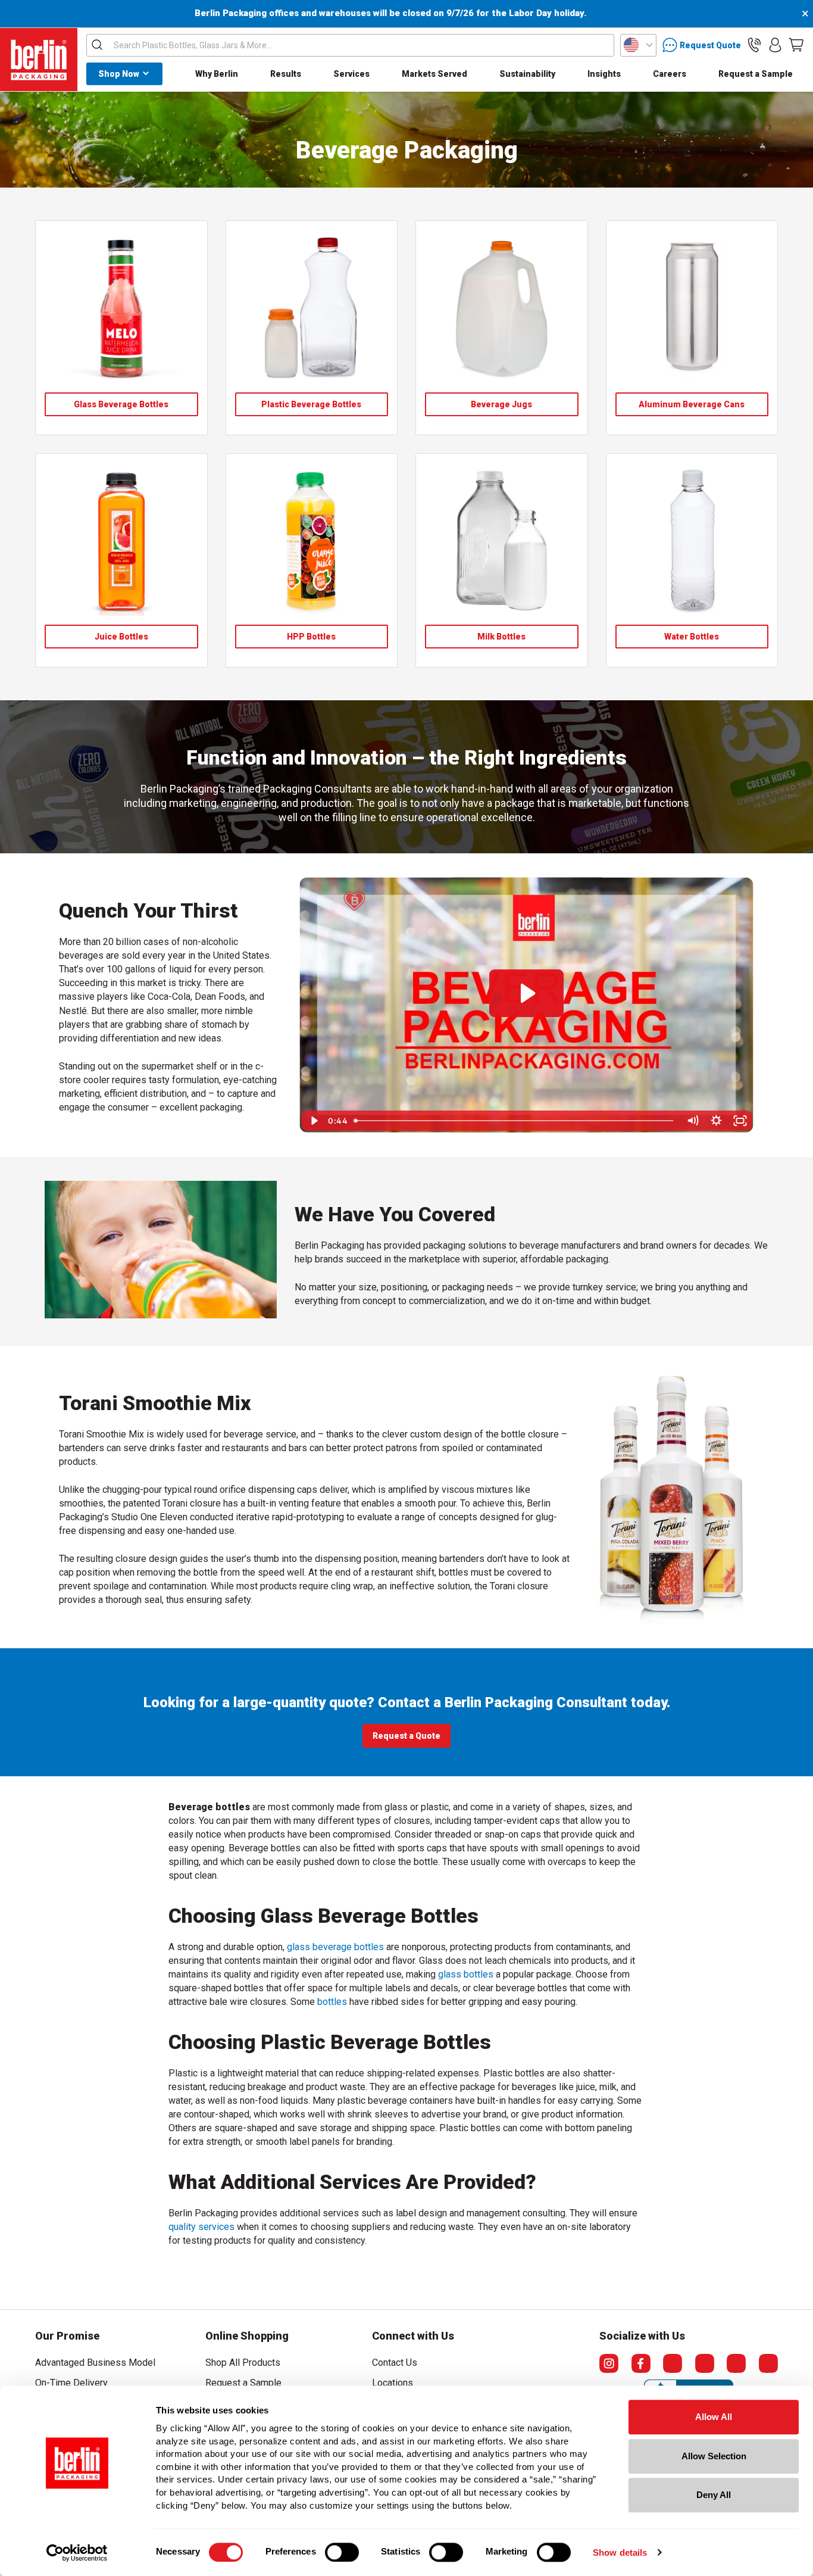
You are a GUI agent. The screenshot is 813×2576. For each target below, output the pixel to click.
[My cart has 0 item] (796, 45)
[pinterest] (705, 2363)
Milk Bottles (501, 637)
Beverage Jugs (501, 404)
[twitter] (673, 2363)
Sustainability (527, 74)
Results (286, 74)
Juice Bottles (121, 637)
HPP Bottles (311, 637)
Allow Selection (714, 2456)
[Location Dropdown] (638, 45)
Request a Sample (756, 74)
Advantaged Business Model (95, 2363)
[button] (754, 45)
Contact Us (395, 2363)
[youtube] (768, 2363)
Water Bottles (692, 637)
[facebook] (641, 2363)
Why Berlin (217, 74)
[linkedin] (736, 2363)
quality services (201, 2227)
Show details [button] (620, 2552)
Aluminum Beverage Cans (692, 404)
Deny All (714, 2495)
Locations (393, 2383)
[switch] (342, 2552)
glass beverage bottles (335, 1947)
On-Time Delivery (71, 2383)
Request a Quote (406, 1736)
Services (351, 74)
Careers (670, 74)
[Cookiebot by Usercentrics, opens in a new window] (77, 2553)
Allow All (714, 2417)
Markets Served (434, 74)
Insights (604, 74)
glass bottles (466, 1974)
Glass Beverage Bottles (121, 404)
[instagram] (609, 2363)
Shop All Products (243, 2363)
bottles (332, 2002)
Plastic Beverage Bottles (311, 404)
